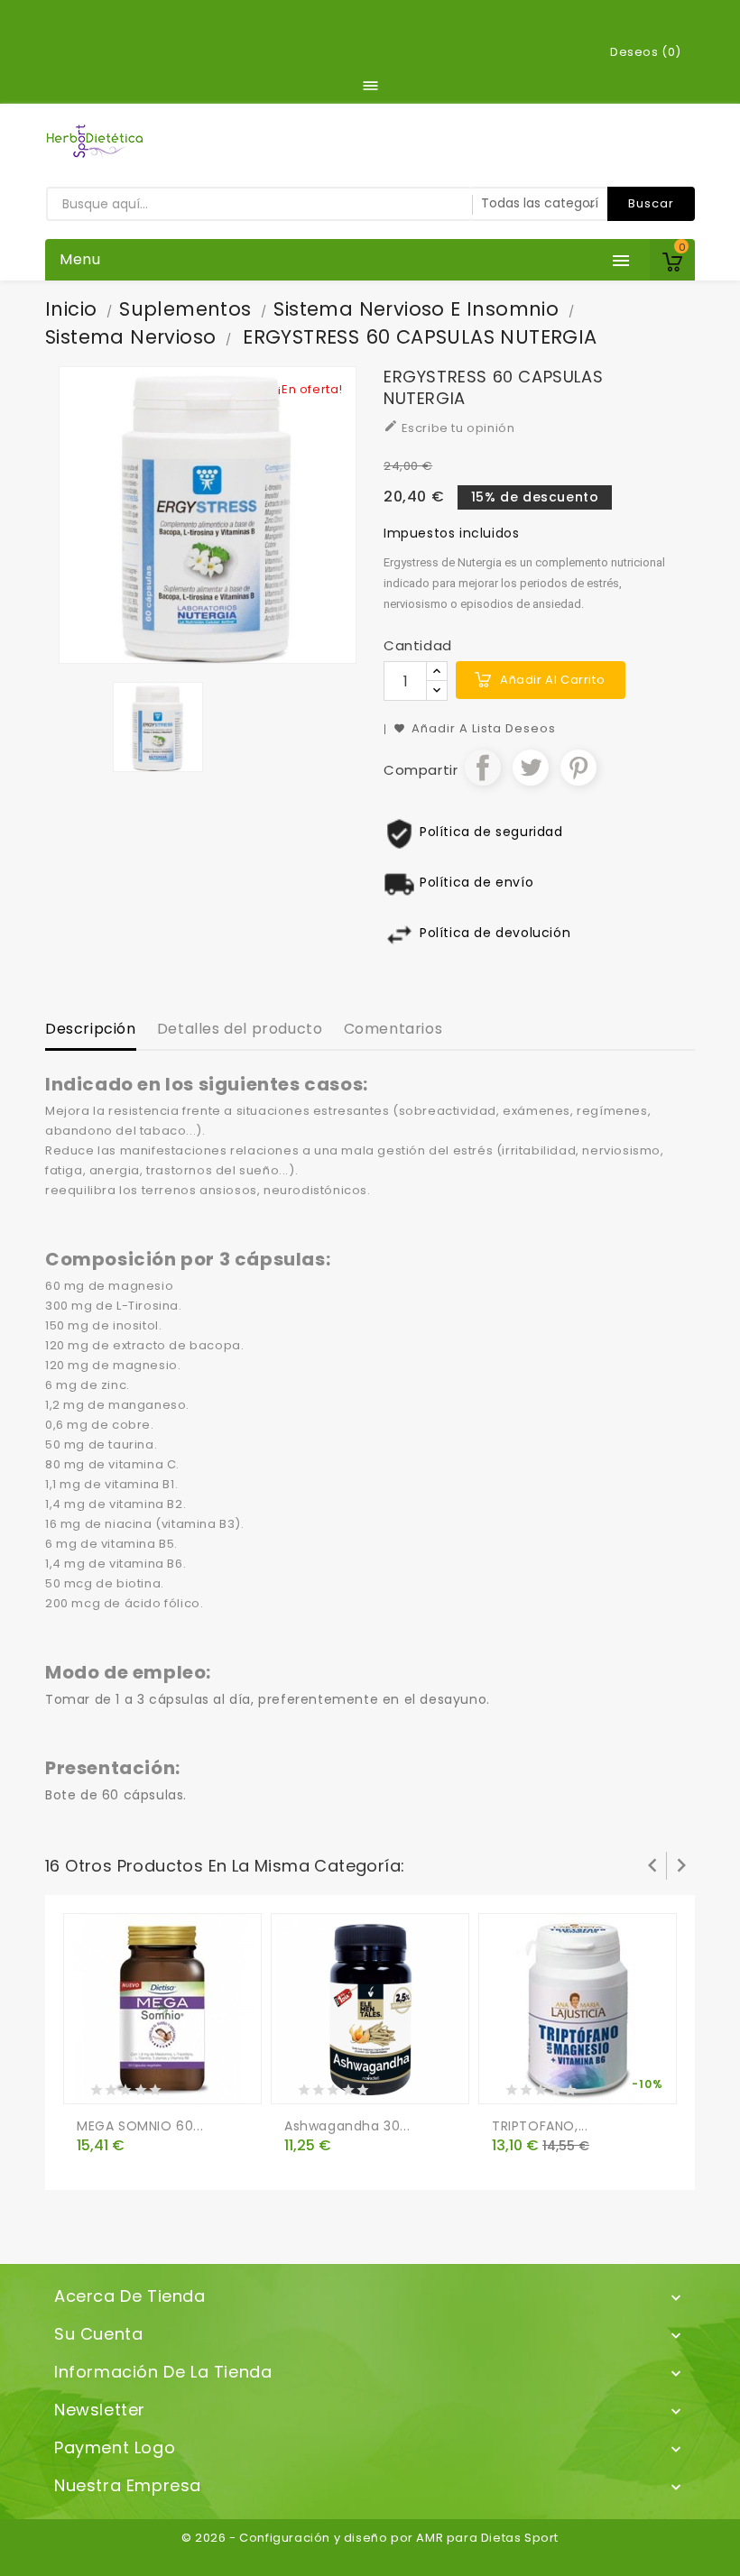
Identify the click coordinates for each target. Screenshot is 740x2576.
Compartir (483, 768)
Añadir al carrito (552, 680)
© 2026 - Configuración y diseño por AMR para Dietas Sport (370, 2538)
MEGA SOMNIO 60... (140, 2126)
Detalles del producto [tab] (240, 1029)
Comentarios (393, 1029)
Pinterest (578, 768)
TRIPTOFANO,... (540, 2126)
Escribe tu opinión (449, 428)
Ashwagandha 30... (347, 2126)
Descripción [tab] (91, 1029)
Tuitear (531, 768)
